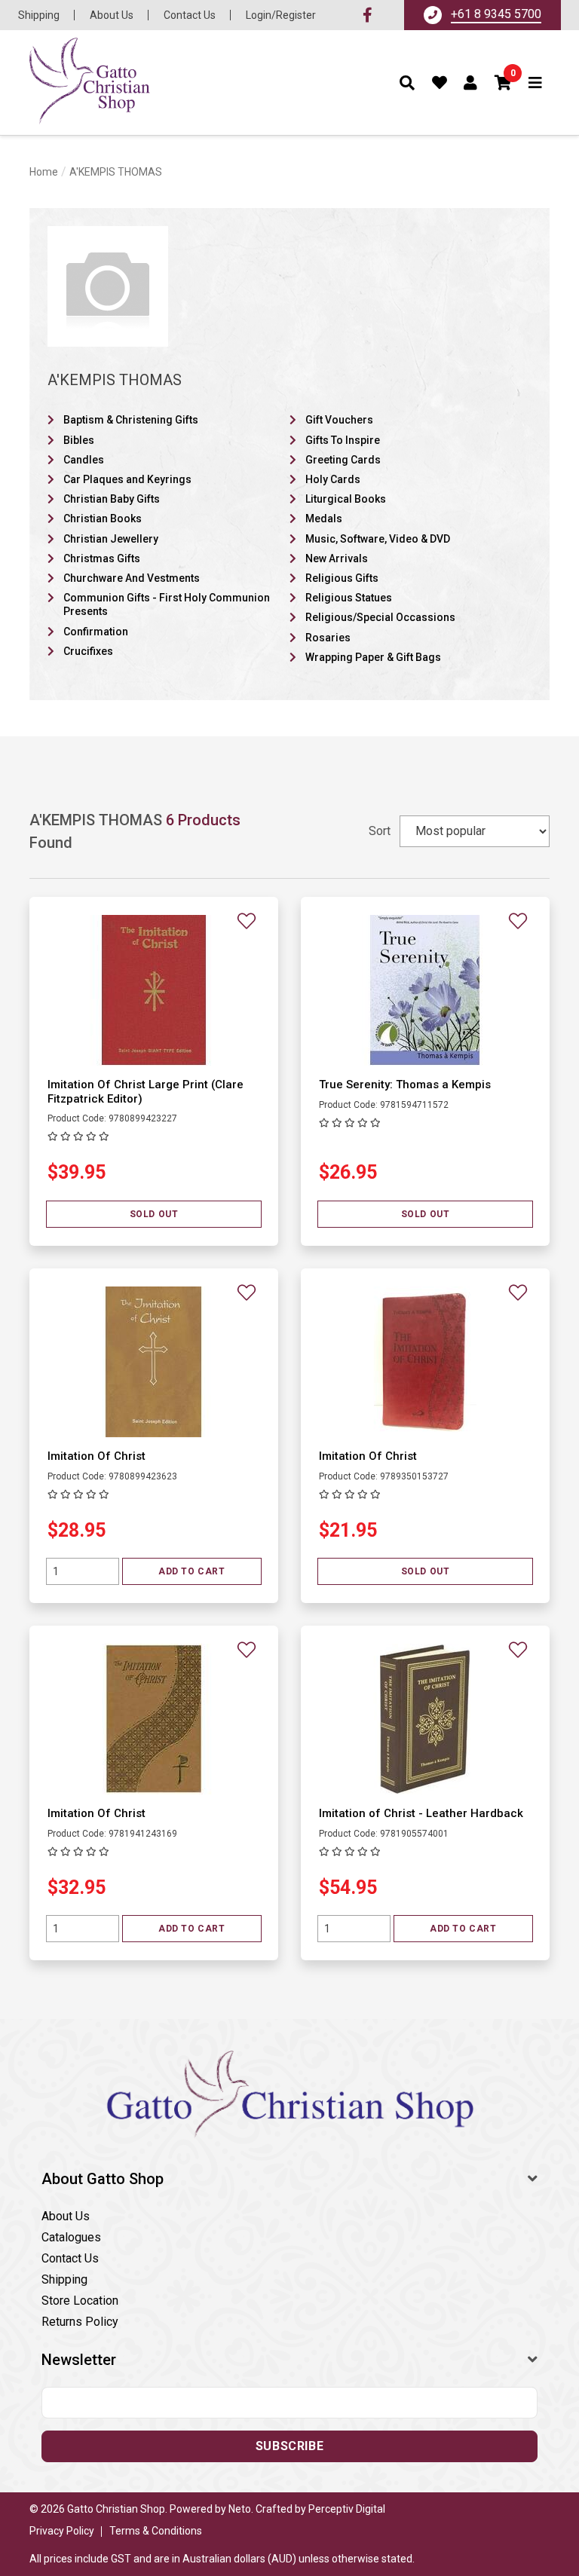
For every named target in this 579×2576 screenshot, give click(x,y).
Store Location (80, 2301)
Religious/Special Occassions (380, 617)
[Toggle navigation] (536, 83)
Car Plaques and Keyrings (127, 479)
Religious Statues (349, 598)
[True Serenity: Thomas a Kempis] (425, 989)
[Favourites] (440, 83)
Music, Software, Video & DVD (378, 539)
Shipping (39, 15)
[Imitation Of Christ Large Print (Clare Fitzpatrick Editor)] (154, 989)
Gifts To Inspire (343, 440)
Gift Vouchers (339, 420)
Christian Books (103, 519)
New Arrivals (337, 558)
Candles (84, 460)
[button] (504, 83)
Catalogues (71, 2237)
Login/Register (281, 15)
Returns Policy (80, 2322)
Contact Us (190, 15)
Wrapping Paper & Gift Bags (373, 657)
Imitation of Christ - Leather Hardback (421, 1813)
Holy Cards (333, 479)
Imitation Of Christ (96, 1456)
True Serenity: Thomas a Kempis (405, 1085)
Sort (380, 831)
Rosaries (328, 638)
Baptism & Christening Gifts (131, 420)
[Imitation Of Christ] (154, 1361)
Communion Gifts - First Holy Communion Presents (167, 604)
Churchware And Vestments (132, 578)
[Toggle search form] (407, 83)
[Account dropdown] (471, 83)
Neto (240, 2509)
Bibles (79, 440)
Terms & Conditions (156, 2531)
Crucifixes (88, 651)
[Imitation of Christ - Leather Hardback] (425, 1718)
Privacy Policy (62, 2531)
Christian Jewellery (111, 539)
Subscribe (289, 2446)
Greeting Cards (343, 460)
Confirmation (96, 632)
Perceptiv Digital (347, 2509)
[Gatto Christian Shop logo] (90, 83)
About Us (112, 15)
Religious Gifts (342, 578)
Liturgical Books (346, 499)
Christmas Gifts (102, 558)
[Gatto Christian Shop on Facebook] (368, 15)
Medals (324, 519)
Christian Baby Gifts (112, 499)
